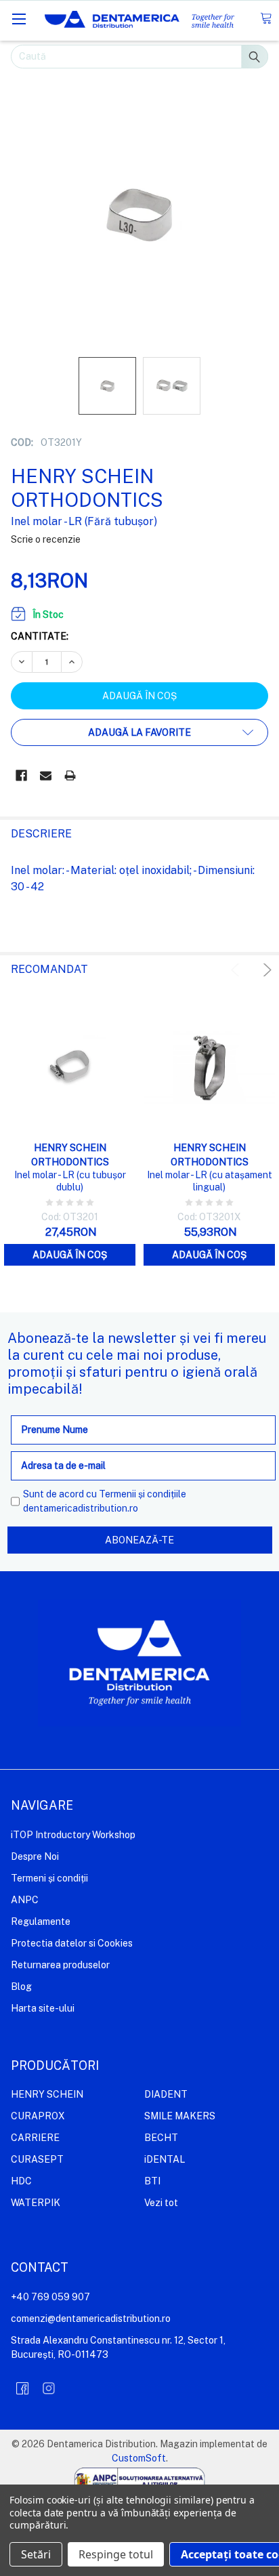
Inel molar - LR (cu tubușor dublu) (70, 1181)
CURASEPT (37, 2159)
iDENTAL (165, 2159)
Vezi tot (161, 2203)
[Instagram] (49, 2388)
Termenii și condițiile (143, 1494)
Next (265, 970)
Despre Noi (35, 1856)
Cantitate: (40, 636)
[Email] (46, 775)
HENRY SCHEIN (47, 2094)
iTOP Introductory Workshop (73, 1835)
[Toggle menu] (19, 19)
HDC (21, 2181)
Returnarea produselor (60, 1965)
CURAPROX (38, 2116)
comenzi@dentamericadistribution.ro (91, 2319)
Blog (21, 1987)
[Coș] (266, 19)
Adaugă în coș (70, 1255)
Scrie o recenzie (46, 539)
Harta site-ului (43, 2008)
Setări (36, 2554)
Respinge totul (116, 2554)
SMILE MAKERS (180, 2116)
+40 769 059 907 (50, 2297)
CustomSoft (139, 2458)
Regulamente (41, 1921)
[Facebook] (21, 775)
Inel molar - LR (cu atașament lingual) (210, 1181)
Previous (237, 970)
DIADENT (166, 2094)
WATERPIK (36, 2203)
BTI (152, 2181)
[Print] (70, 775)
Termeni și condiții (49, 1878)
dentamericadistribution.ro (81, 1508)
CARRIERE (35, 2138)
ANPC (25, 1900)
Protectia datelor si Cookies (72, 1943)
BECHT (161, 2138)
